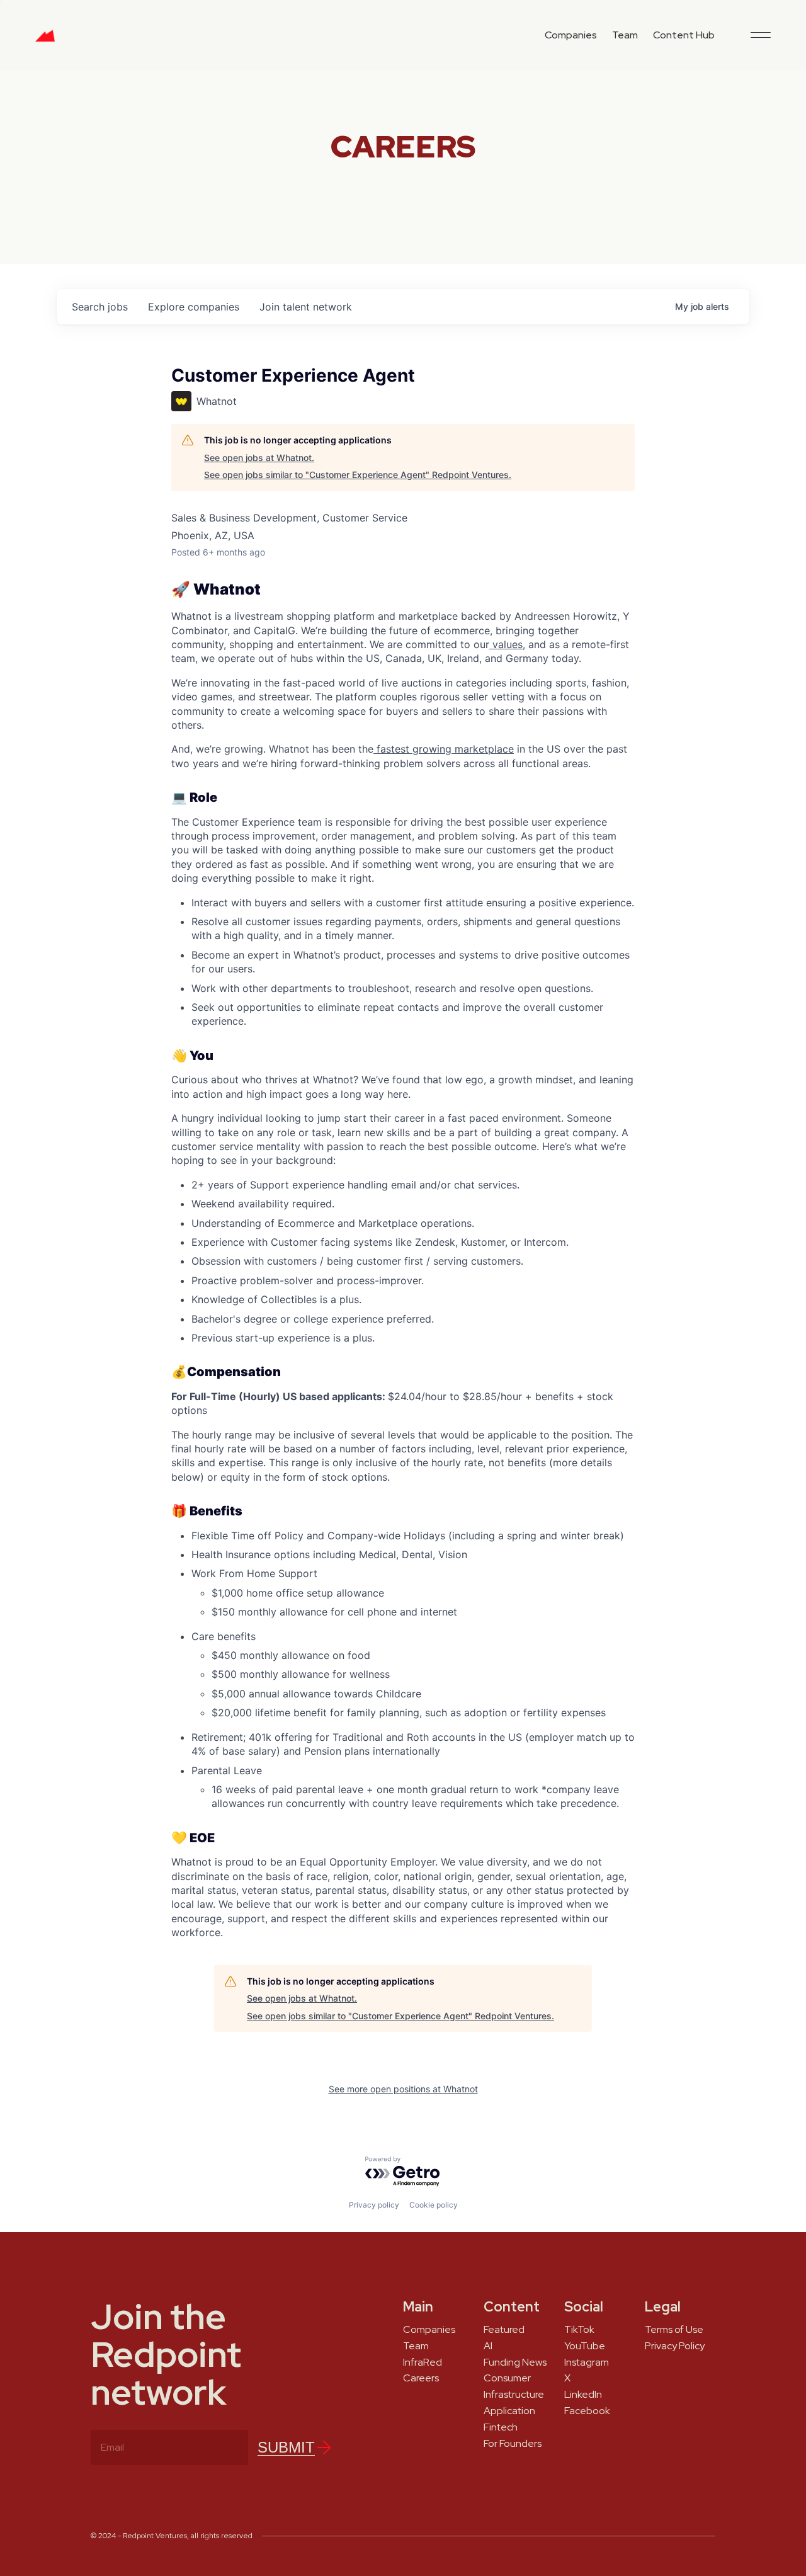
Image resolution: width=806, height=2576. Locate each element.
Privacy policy (374, 2205)
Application (509, 2411)
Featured (504, 2330)
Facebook (587, 2411)
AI (488, 2346)
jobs (100, 307)
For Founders (513, 2444)
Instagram (587, 2362)
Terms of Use (674, 2330)
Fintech (501, 2427)
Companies (571, 35)
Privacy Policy (675, 2346)
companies (194, 307)
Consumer (507, 2378)
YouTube (585, 2346)
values (506, 644)
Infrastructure (514, 2395)
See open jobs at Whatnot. (259, 458)
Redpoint (45, 40)
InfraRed (423, 2362)
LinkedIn (583, 2395)
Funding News (515, 2362)
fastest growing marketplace (444, 749)
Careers (421, 2378)
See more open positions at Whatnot (403, 2089)
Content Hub (684, 35)
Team (625, 35)
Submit (286, 2447)
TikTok (579, 2330)
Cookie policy (434, 2205)
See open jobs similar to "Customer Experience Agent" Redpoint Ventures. (358, 475)
